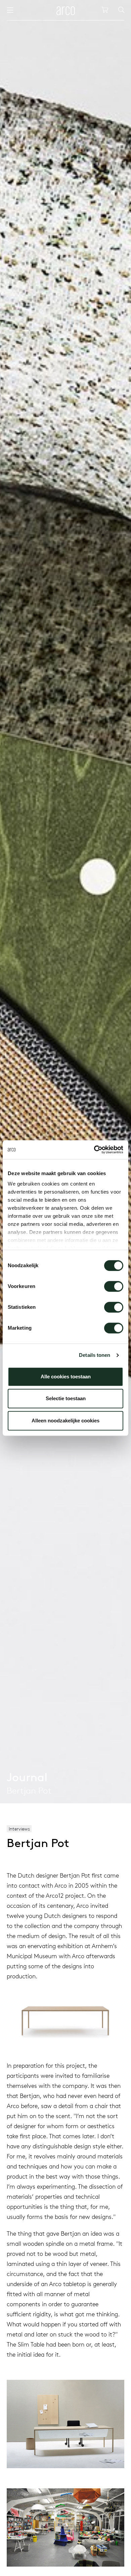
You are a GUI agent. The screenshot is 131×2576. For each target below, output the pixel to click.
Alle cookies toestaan (66, 1377)
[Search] (121, 10)
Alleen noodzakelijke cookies (65, 1421)
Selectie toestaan (66, 1398)
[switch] (114, 1286)
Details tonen (95, 1355)
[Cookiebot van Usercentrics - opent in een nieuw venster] (94, 1150)
